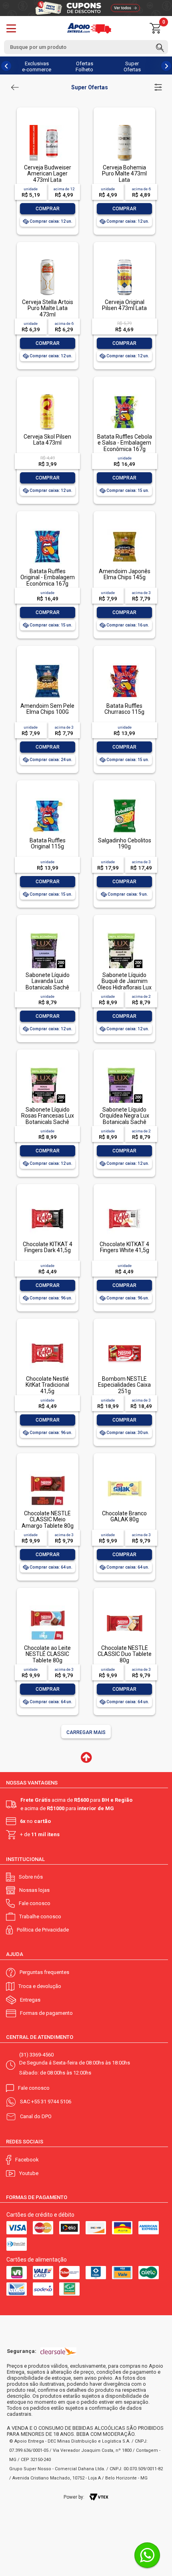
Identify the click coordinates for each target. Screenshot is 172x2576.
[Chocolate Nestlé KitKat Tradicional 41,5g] (47, 1337)
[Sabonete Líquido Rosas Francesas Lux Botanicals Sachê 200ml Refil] (47, 1068)
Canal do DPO (36, 2116)
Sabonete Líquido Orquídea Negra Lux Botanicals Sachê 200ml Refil (124, 1119)
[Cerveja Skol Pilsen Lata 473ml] (47, 395)
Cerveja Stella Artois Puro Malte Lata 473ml (48, 308)
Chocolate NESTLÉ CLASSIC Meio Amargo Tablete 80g (48, 1520)
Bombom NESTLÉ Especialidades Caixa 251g (124, 1385)
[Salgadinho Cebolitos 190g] (124, 799)
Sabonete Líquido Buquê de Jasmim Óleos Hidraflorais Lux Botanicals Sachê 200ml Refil (124, 987)
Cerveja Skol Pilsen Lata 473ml (47, 440)
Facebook (27, 2160)
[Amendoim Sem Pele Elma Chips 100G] (47, 664)
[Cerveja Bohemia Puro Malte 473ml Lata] (124, 126)
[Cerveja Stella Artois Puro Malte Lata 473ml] (47, 260)
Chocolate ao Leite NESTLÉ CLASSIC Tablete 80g (47, 1654)
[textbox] (86, 47)
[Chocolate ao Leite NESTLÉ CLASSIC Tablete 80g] (47, 1606)
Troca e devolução (40, 1986)
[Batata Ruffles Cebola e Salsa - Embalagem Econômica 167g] (124, 395)
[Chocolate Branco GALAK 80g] (124, 1471)
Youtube (29, 2173)
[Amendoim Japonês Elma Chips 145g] (124, 529)
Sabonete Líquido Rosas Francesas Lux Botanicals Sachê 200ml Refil (48, 1119)
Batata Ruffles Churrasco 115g (124, 709)
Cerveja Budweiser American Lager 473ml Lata (48, 174)
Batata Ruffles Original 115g (48, 843)
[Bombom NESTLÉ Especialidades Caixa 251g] (124, 1337)
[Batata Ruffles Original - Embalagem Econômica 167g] (47, 529)
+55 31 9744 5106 (51, 2102)
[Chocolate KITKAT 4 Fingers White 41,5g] (124, 1202)
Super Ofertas (132, 66)
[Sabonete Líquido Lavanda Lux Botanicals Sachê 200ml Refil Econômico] (47, 933)
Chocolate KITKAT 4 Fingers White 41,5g (124, 1247)
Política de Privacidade (43, 1930)
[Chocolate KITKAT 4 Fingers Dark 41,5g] (47, 1202)
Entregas (30, 2000)
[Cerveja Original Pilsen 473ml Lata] (124, 260)
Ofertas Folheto (84, 66)
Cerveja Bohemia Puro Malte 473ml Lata (124, 174)
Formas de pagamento (46, 2013)
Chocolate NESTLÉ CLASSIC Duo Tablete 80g (125, 1654)
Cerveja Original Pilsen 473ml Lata (124, 305)
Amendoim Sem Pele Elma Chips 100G (47, 709)
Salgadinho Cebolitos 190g (125, 843)
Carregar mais (86, 1732)
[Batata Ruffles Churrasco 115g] (124, 664)
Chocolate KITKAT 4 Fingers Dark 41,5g (48, 1247)
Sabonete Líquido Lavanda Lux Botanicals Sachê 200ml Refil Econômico (48, 987)
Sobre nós (31, 1877)
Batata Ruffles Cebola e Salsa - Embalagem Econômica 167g (125, 443)
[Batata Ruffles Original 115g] (47, 799)
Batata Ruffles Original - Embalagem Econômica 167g (48, 577)
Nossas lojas (34, 1890)
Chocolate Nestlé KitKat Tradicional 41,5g (47, 1385)
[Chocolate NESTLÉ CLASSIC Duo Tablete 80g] (124, 1606)
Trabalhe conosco (40, 1916)
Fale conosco (35, 1903)
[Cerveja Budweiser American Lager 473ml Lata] (47, 126)
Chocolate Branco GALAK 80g (124, 1516)
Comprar (48, 209)
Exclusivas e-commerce (37, 66)
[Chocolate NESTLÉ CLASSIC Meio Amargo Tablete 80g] (47, 1471)
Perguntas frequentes (44, 1972)
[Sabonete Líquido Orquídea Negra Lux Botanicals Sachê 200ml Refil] (124, 1068)
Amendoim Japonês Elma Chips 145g (125, 574)
